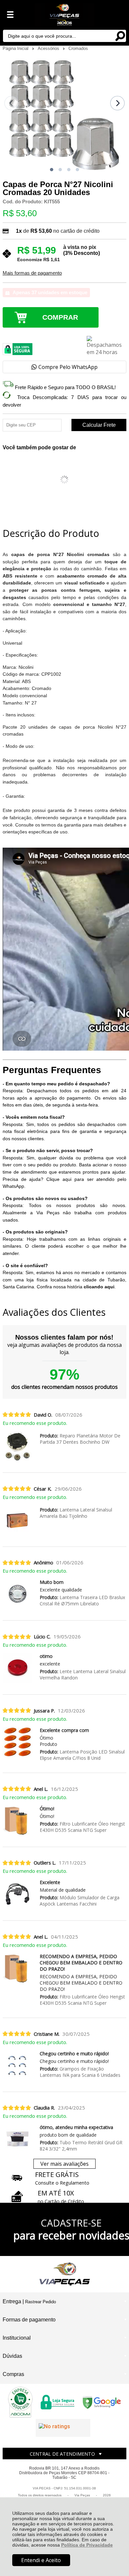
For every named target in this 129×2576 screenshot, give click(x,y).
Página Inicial (16, 48)
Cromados (78, 48)
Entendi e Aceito (41, 2560)
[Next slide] (117, 103)
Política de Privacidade (87, 2545)
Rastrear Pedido (41, 2302)
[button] (52, 170)
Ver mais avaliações (64, 2164)
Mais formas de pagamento (32, 273)
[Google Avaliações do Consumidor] (63, 2428)
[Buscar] (120, 36)
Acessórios (49, 48)
